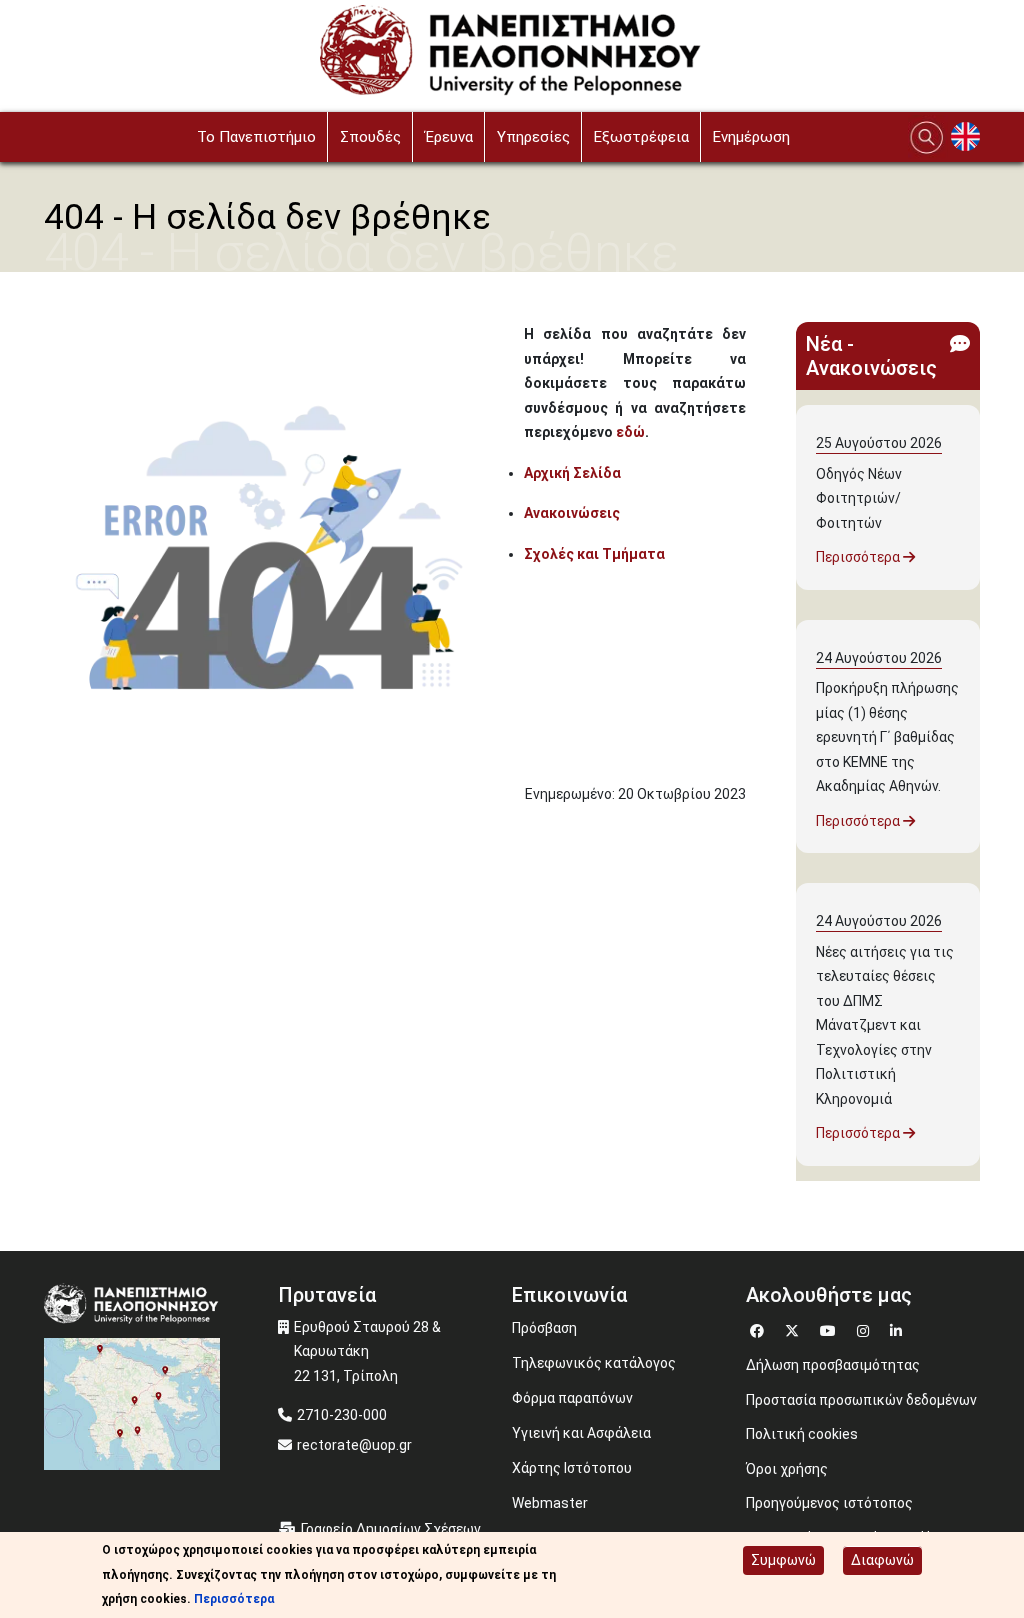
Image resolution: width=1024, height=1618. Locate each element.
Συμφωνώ (783, 1560)
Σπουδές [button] (370, 137)
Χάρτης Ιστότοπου (572, 1468)
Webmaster (550, 1503)
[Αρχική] (512, 55)
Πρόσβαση (544, 1328)
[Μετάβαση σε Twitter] (794, 1328)
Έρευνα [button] (449, 137)
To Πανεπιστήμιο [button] (256, 137)
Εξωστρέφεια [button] (641, 137)
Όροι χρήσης (787, 1469)
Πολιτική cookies (802, 1434)
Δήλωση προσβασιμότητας (833, 1365)
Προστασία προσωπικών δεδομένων (861, 1400)
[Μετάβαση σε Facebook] (759, 1328)
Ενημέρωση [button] (751, 137)
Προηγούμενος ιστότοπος (829, 1503)
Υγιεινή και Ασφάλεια (581, 1433)
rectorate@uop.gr (354, 1445)
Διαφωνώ (882, 1560)
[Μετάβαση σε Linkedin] (898, 1328)
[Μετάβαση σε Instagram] (865, 1328)
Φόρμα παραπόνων (572, 1398)
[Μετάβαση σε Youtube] (830, 1328)
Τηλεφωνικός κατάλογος (594, 1363)
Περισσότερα (859, 557)
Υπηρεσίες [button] (533, 137)
